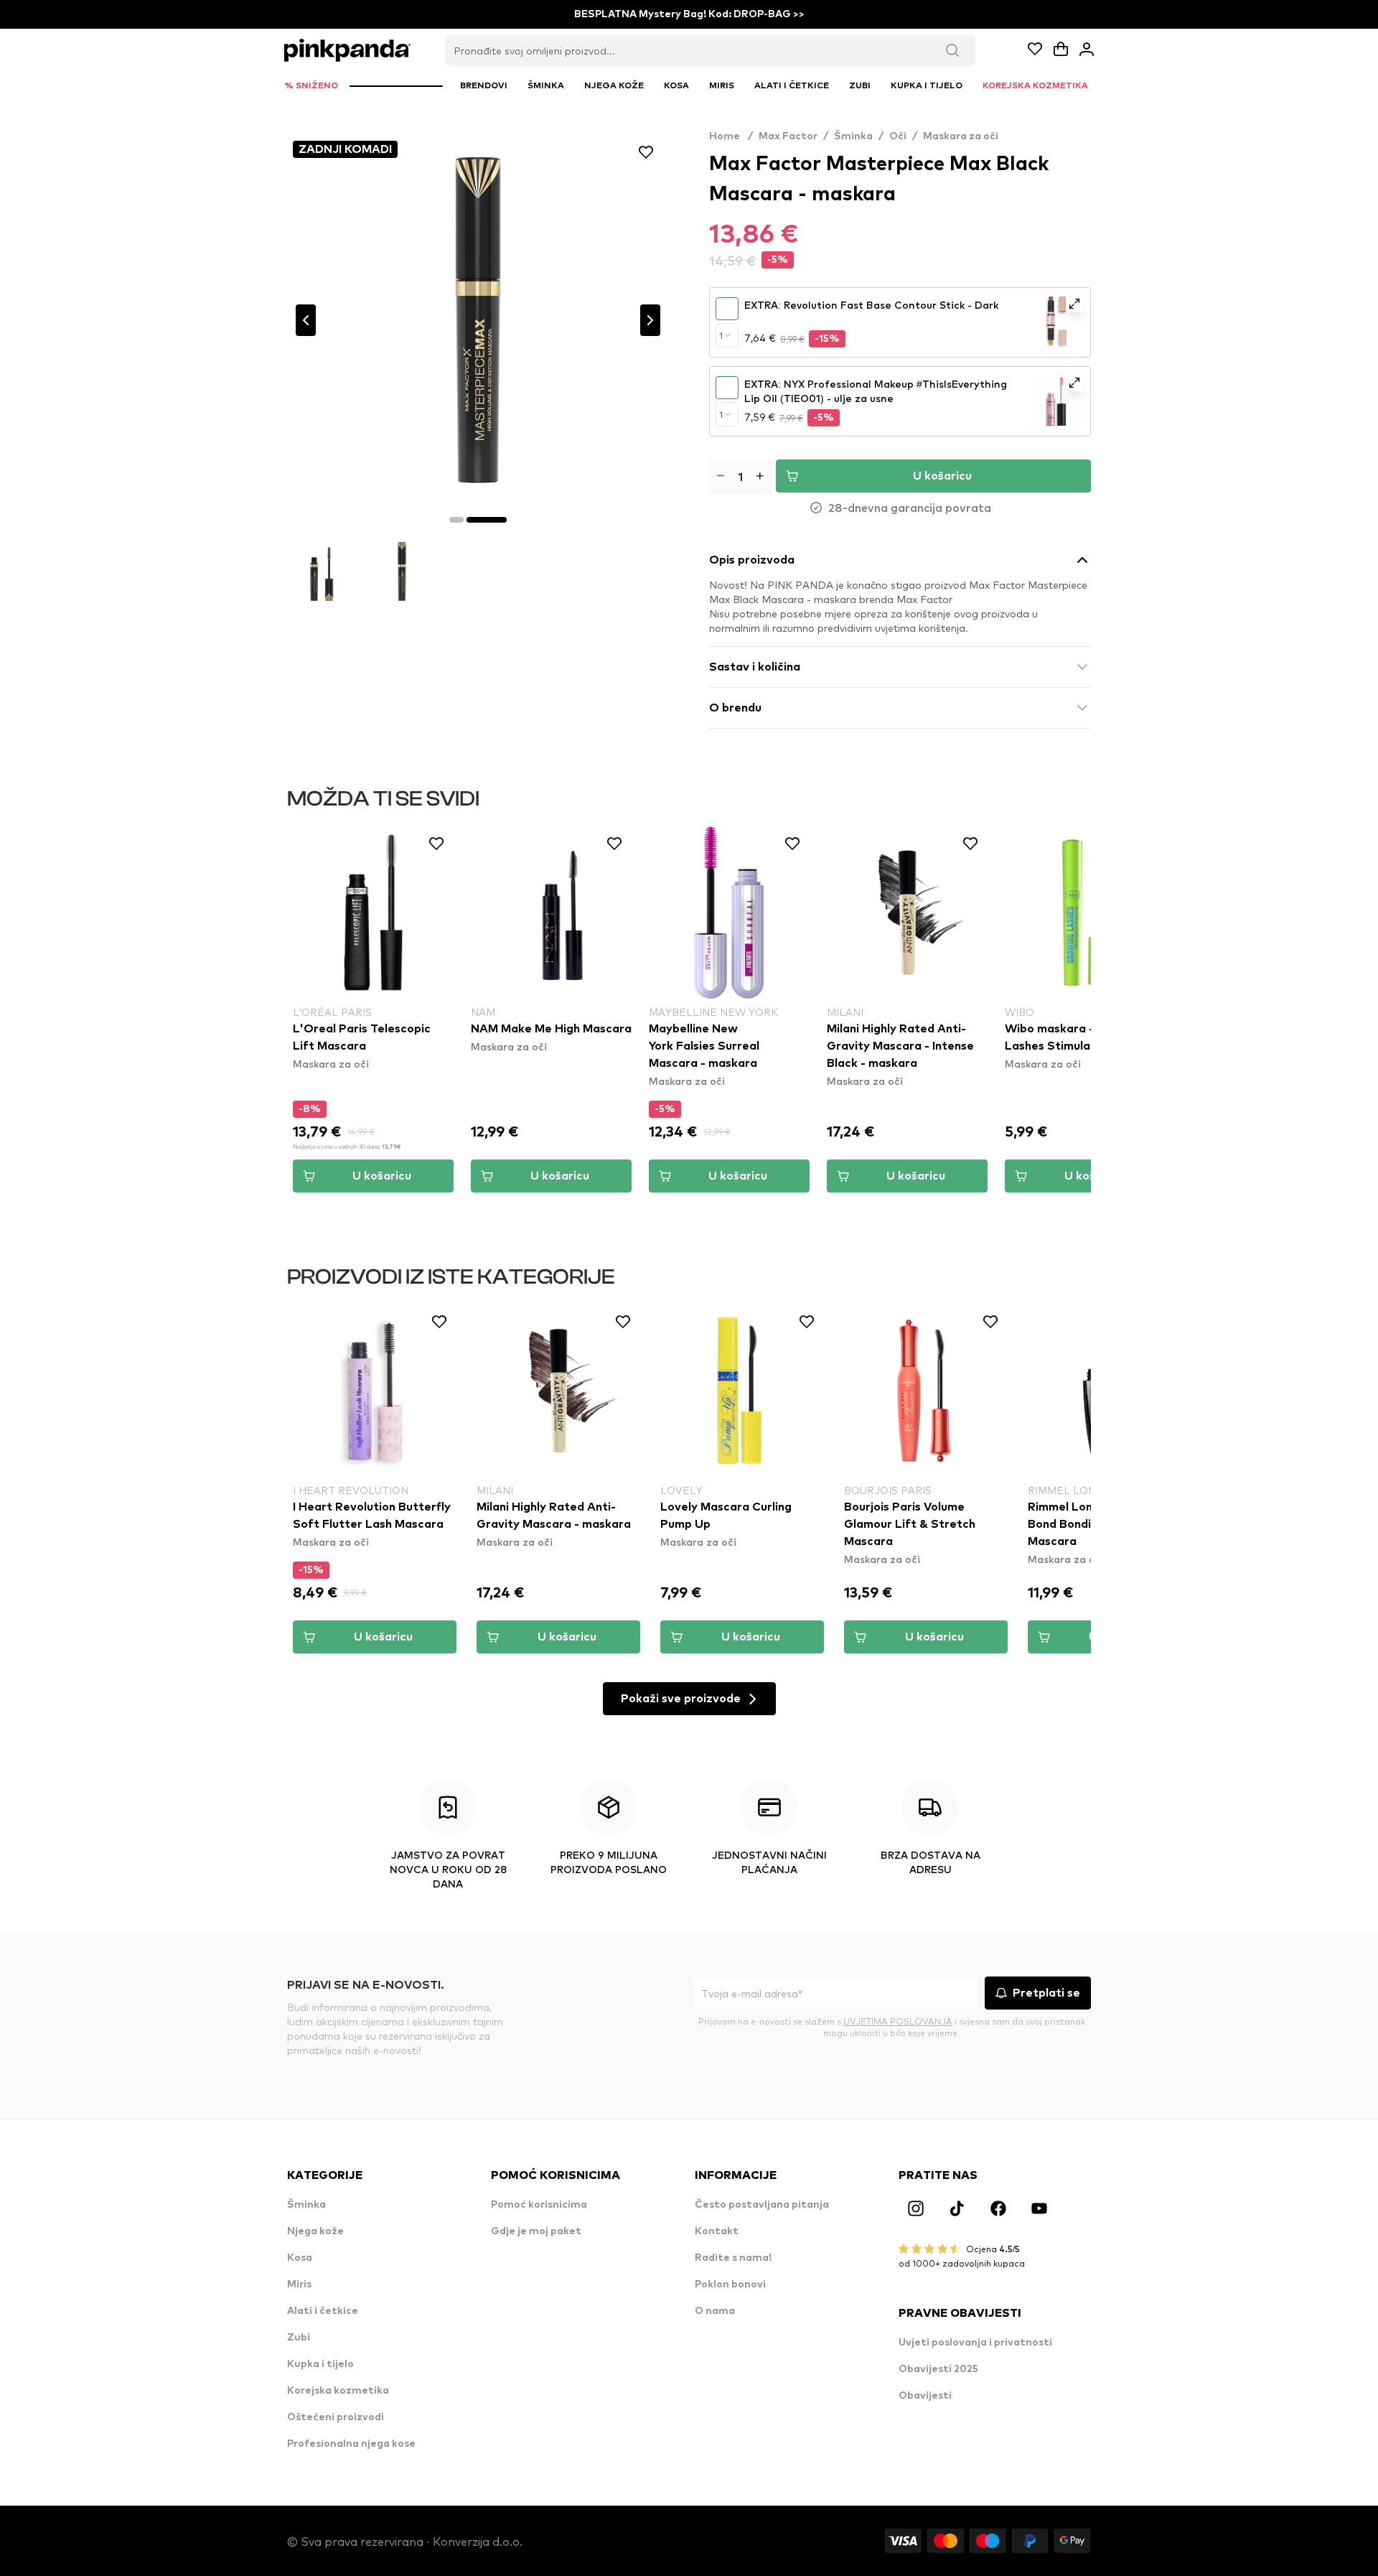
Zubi (299, 2338)
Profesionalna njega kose (351, 2444)
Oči (898, 136)
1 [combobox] (721, 335)
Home (731, 136)
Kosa (300, 2258)
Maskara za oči (961, 136)
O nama (715, 2311)
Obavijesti (925, 2396)
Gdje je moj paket (536, 2231)
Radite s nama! (733, 2258)
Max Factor (788, 136)
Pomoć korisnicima (539, 2205)
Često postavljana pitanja (762, 2205)
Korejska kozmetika (338, 2391)
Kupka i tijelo (320, 2364)
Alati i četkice (323, 2311)
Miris (299, 2285)
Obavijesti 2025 (938, 2369)
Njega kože (315, 2231)
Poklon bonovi (730, 2285)
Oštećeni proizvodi (336, 2417)
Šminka (853, 136)
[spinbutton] (740, 476)
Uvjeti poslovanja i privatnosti (975, 2343)
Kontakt (717, 2231)
